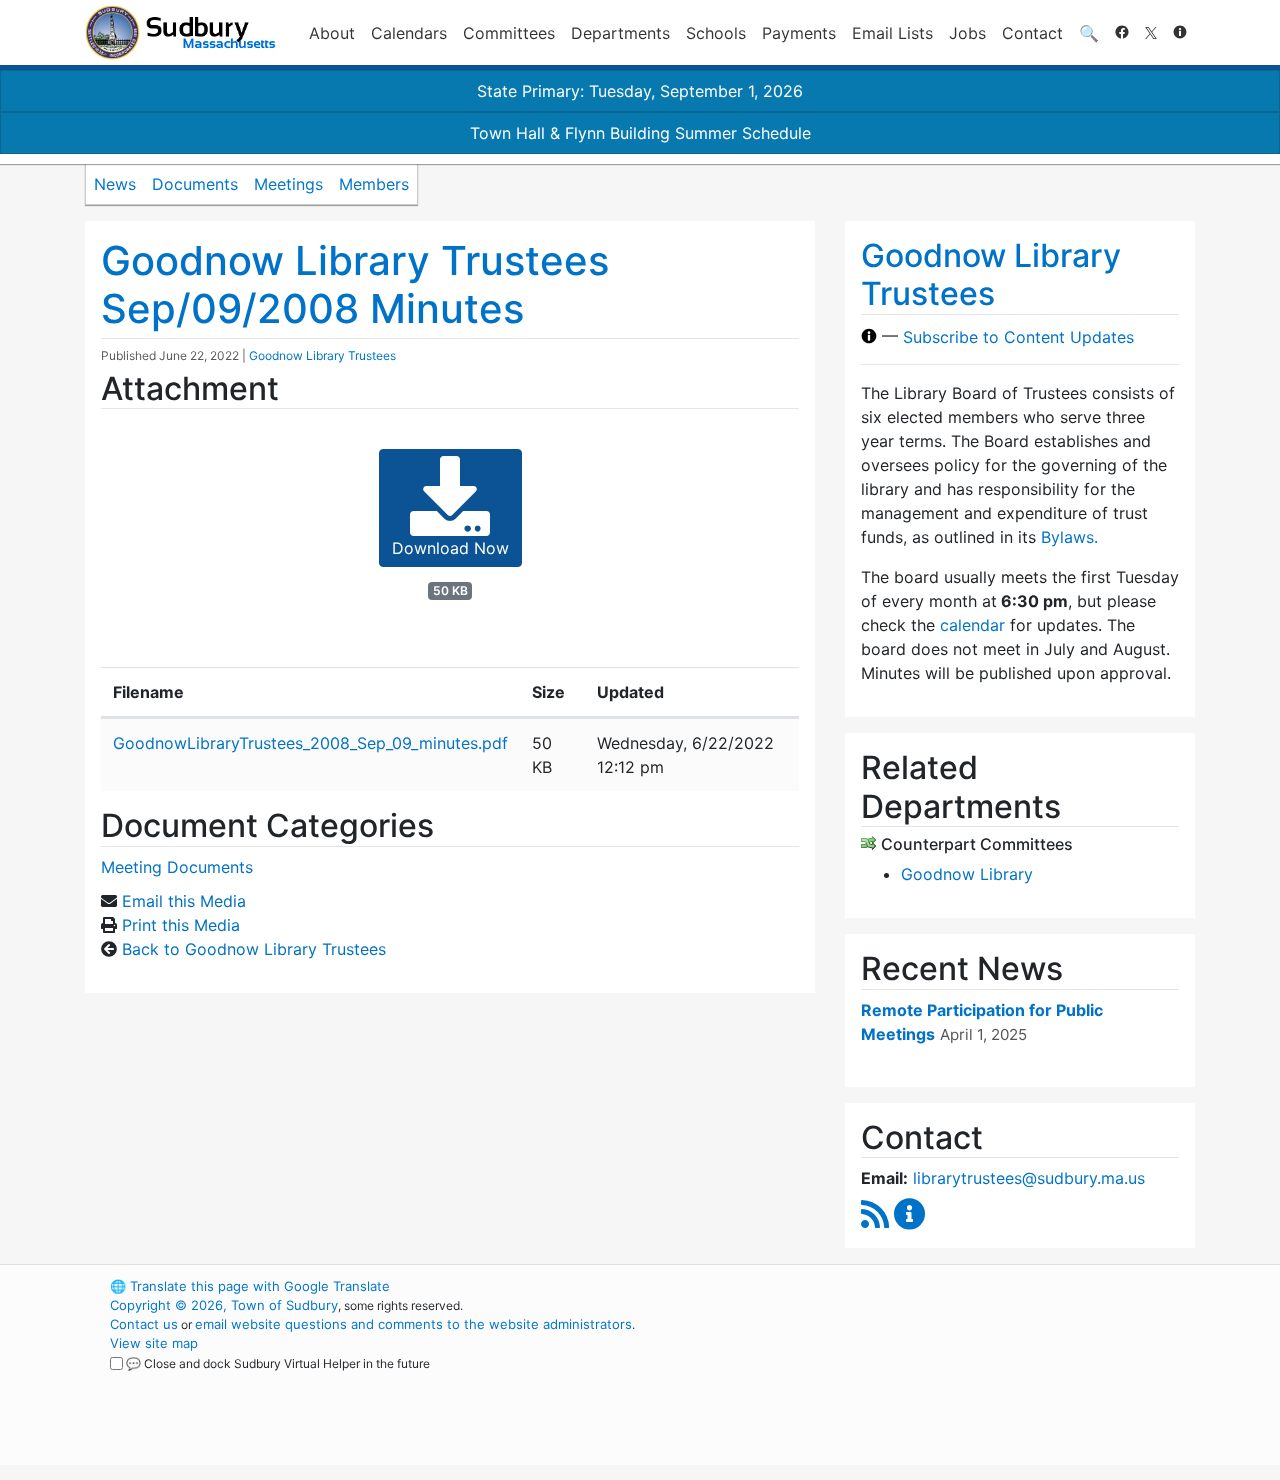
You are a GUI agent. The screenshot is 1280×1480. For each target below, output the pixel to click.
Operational (960, 1381)
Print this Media (181, 925)
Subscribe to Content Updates (1018, 336)
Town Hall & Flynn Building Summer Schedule (640, 133)
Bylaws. (1069, 537)
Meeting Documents (177, 867)
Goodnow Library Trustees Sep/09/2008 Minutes (355, 284)
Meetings (288, 184)
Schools (716, 33)
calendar (972, 625)
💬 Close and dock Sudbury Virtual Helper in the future (278, 1363)
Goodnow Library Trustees (322, 355)
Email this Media (184, 901)
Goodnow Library (967, 874)
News (115, 184)
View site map (154, 1343)
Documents (195, 184)
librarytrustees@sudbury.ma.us (1029, 1178)
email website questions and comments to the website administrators (413, 1324)
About (332, 33)
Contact (1032, 33)
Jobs (967, 33)
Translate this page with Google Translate (250, 1286)
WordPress (925, 1286)
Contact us (144, 1324)
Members (374, 184)
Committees (509, 33)
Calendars (409, 33)
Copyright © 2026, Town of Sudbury (224, 1305)
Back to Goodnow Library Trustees (254, 949)
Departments (620, 33)
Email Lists (892, 33)
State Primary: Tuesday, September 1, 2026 (640, 91)
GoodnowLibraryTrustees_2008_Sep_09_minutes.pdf (310, 743)
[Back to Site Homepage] (180, 32)
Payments (799, 33)
